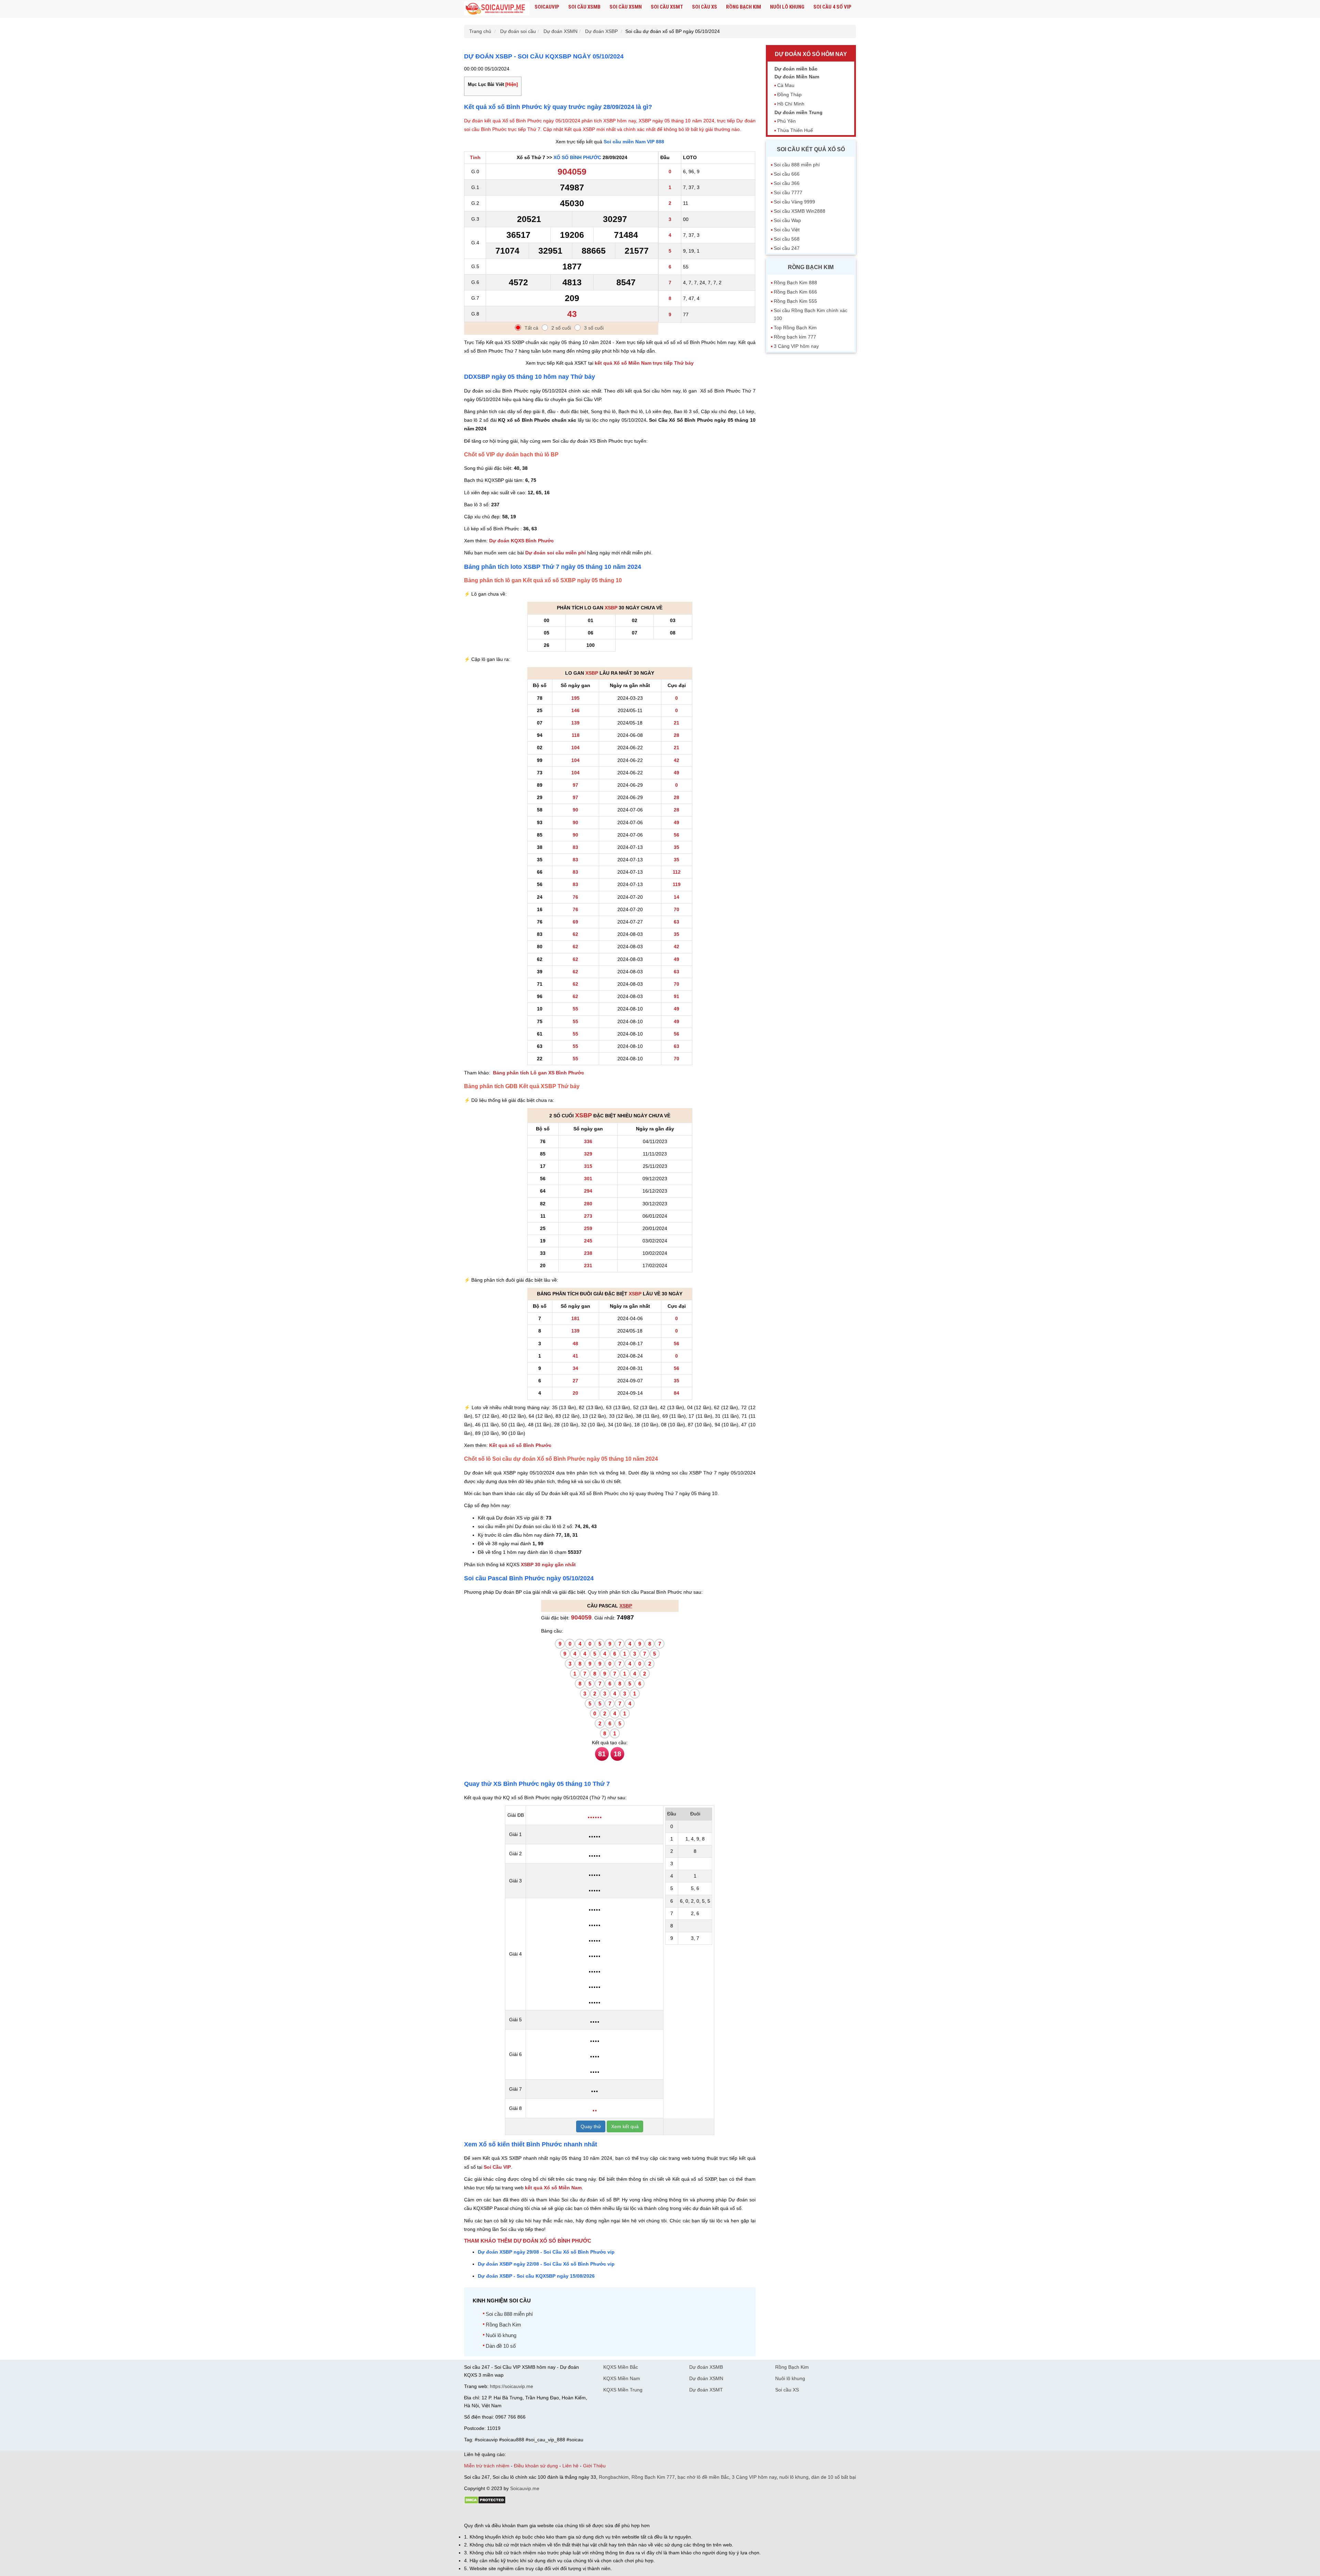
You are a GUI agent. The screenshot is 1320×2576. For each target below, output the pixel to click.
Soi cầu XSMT (667, 7)
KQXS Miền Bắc (621, 2367)
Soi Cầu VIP (497, 2167)
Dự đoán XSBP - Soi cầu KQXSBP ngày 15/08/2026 (536, 2276)
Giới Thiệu (594, 2466)
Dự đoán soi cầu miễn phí (555, 553)
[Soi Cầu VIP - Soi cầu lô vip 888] (497, 9)
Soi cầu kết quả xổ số (811, 149)
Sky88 (524, 2514)
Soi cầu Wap (787, 220)
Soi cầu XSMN (626, 7)
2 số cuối (561, 328)
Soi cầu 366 (787, 183)
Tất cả (531, 328)
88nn (504, 2514)
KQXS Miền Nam (622, 2378)
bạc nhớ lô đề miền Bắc (703, 2477)
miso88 (562, 2514)
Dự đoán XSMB (706, 2367)
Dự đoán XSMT (706, 2390)
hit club (472, 2514)
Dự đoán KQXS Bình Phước (521, 541)
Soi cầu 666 (787, 174)
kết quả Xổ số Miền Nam (553, 2188)
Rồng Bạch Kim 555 (795, 301)
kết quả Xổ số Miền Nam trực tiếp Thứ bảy (644, 363)
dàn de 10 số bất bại (834, 2477)
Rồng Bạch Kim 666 (795, 292)
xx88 (548, 2514)
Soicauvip (547, 7)
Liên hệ (570, 2466)
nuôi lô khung (794, 2477)
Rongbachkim (614, 2477)
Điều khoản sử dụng (536, 2466)
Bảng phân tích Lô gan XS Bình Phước (538, 1073)
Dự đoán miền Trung (799, 112)
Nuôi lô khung (787, 7)
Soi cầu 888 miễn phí (509, 2314)
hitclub (579, 2514)
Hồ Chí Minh (791, 104)
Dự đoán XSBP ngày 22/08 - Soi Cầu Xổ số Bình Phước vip (546, 2264)
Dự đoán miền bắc (796, 69)
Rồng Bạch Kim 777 (653, 2477)
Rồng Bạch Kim (744, 7)
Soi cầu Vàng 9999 (794, 202)
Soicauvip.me (525, 2488)
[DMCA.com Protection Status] (485, 2502)
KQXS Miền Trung (623, 2390)
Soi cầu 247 (787, 248)
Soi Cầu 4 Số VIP (832, 7)
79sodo (489, 2514)
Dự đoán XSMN (706, 2378)
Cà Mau (786, 85)
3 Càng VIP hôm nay (796, 346)
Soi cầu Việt (787, 230)
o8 (514, 2514)
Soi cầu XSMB (584, 7)
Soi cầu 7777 (788, 192)
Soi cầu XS (705, 7)
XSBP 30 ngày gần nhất (548, 1565)
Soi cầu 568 (787, 239)
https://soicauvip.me (511, 2386)
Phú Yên (786, 121)
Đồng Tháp (789, 95)
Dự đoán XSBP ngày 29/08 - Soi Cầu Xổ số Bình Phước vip (546, 2252)
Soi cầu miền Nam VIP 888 (634, 142)
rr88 (537, 2514)
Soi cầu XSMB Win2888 (800, 211)
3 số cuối (594, 328)
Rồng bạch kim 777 (795, 337)
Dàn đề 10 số (501, 2346)
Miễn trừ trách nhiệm (487, 2466)
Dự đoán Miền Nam (797, 77)
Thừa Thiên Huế (795, 130)
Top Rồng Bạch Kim (795, 328)
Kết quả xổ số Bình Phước (520, 1445)
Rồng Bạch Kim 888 (795, 283)
